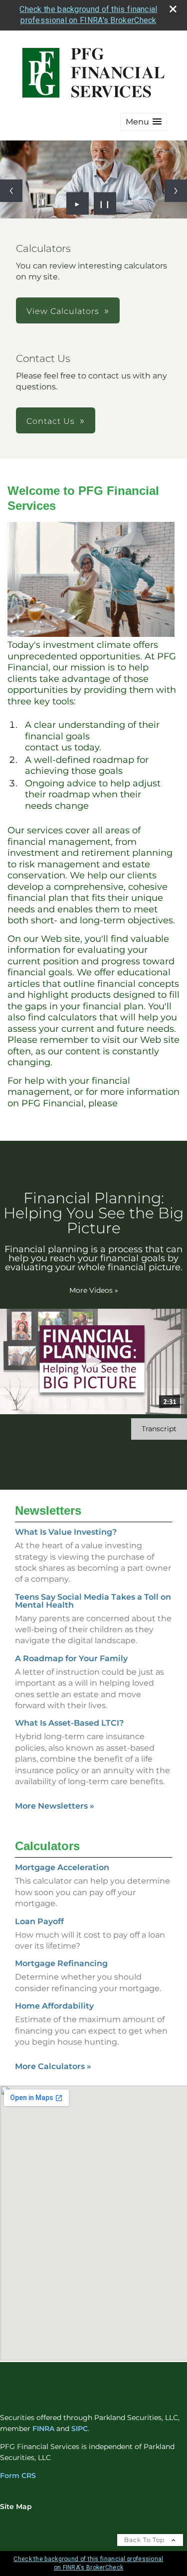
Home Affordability (54, 2006)
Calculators (47, 1846)
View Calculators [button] (63, 311)
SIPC (80, 2429)
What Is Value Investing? (66, 1532)
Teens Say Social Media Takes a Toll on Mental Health (93, 1601)
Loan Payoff (39, 1921)
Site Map (16, 2507)
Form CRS (18, 2476)
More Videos (94, 1290)
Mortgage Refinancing (61, 1963)
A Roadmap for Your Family (71, 1658)
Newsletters (48, 1510)
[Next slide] (176, 191)
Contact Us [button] (51, 421)
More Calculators (53, 2066)
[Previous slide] (11, 191)
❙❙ (105, 203)
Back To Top (145, 2540)
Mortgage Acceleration (62, 1867)
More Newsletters (55, 1806)
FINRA (43, 2429)
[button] (144, 122)
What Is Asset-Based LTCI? (69, 1723)
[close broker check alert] (173, 9)
